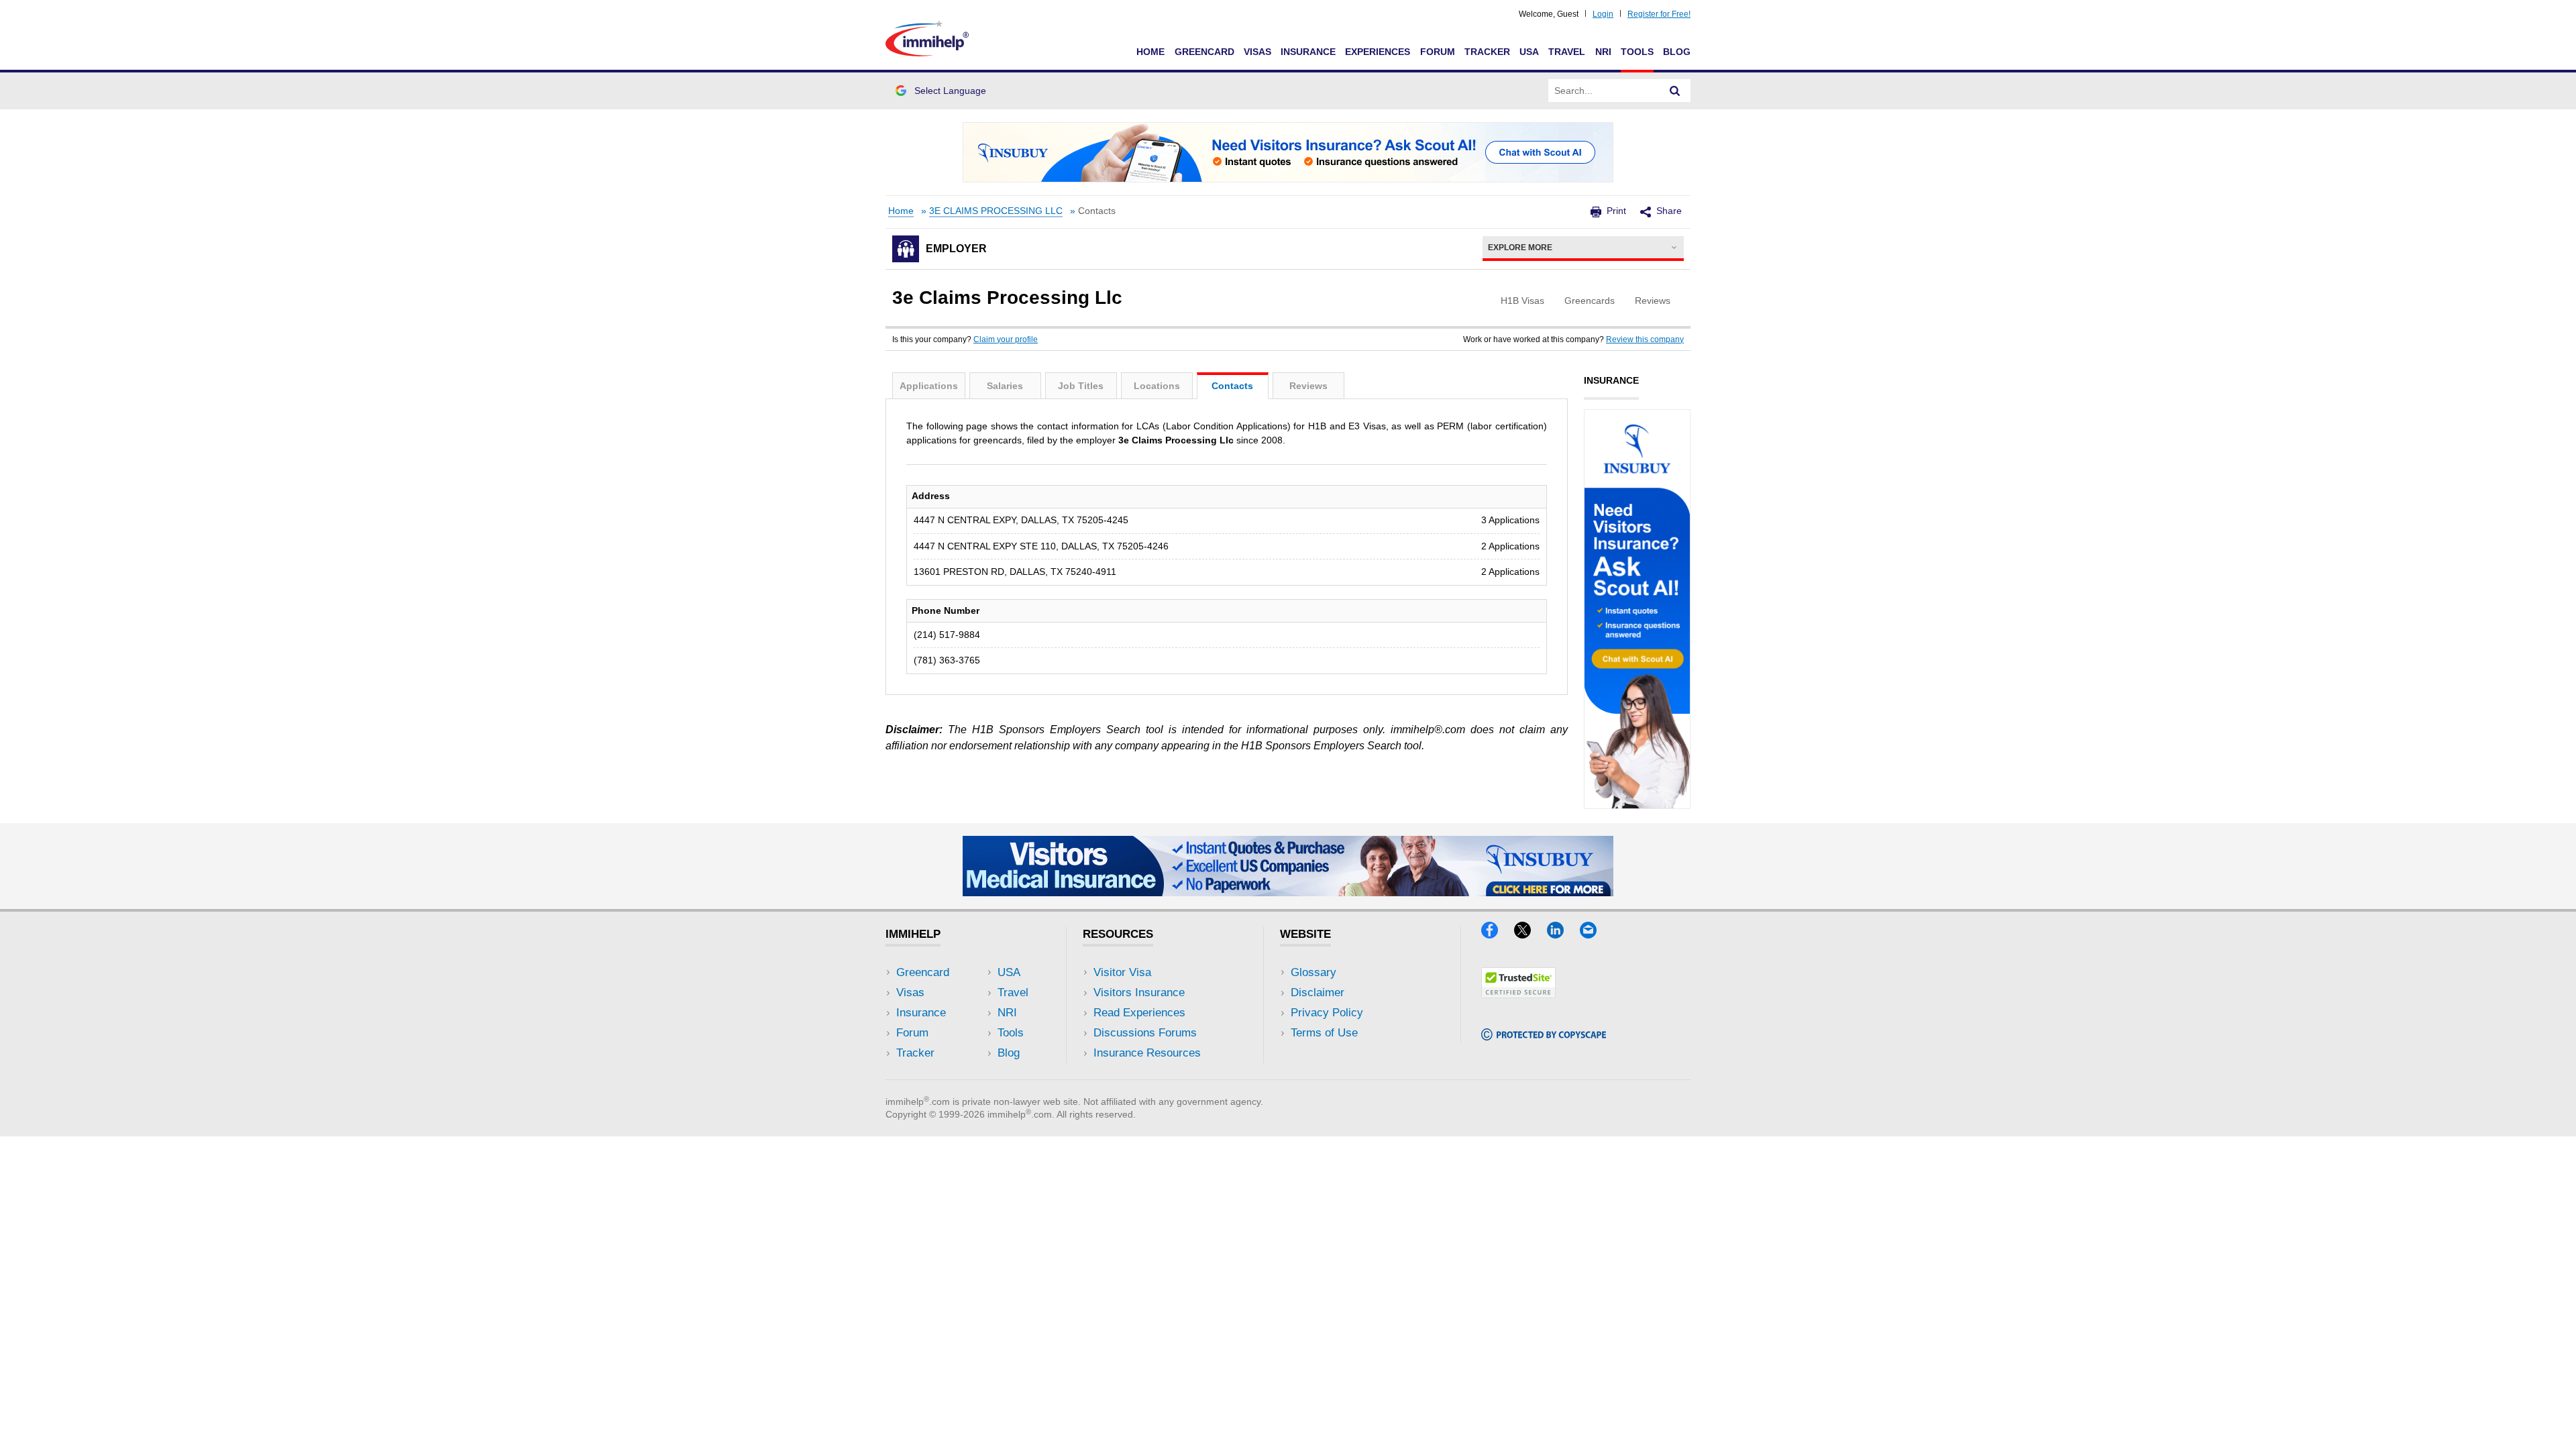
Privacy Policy (1327, 1013)
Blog (1677, 52)
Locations (1157, 386)
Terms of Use (1324, 1033)
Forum (1438, 52)
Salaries (1005, 386)
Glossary (1313, 972)
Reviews (1308, 386)
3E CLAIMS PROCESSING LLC (996, 211)
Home (1150, 52)
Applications (929, 386)
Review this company (1645, 339)
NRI (1603, 52)
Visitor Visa (1122, 972)
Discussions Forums (1145, 1033)
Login (1603, 14)
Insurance (1308, 52)
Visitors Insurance (1139, 992)
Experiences (1378, 52)
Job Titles (1081, 386)
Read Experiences (1139, 1013)
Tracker (1487, 52)
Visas (1257, 52)
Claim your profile (1006, 339)
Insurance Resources (1147, 1053)
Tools (1637, 52)
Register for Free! (1659, 14)
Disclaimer (1318, 992)
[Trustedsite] (1518, 994)
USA (1529, 52)
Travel (1567, 52)
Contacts (1232, 386)
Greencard (1204, 52)
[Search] (1675, 91)
